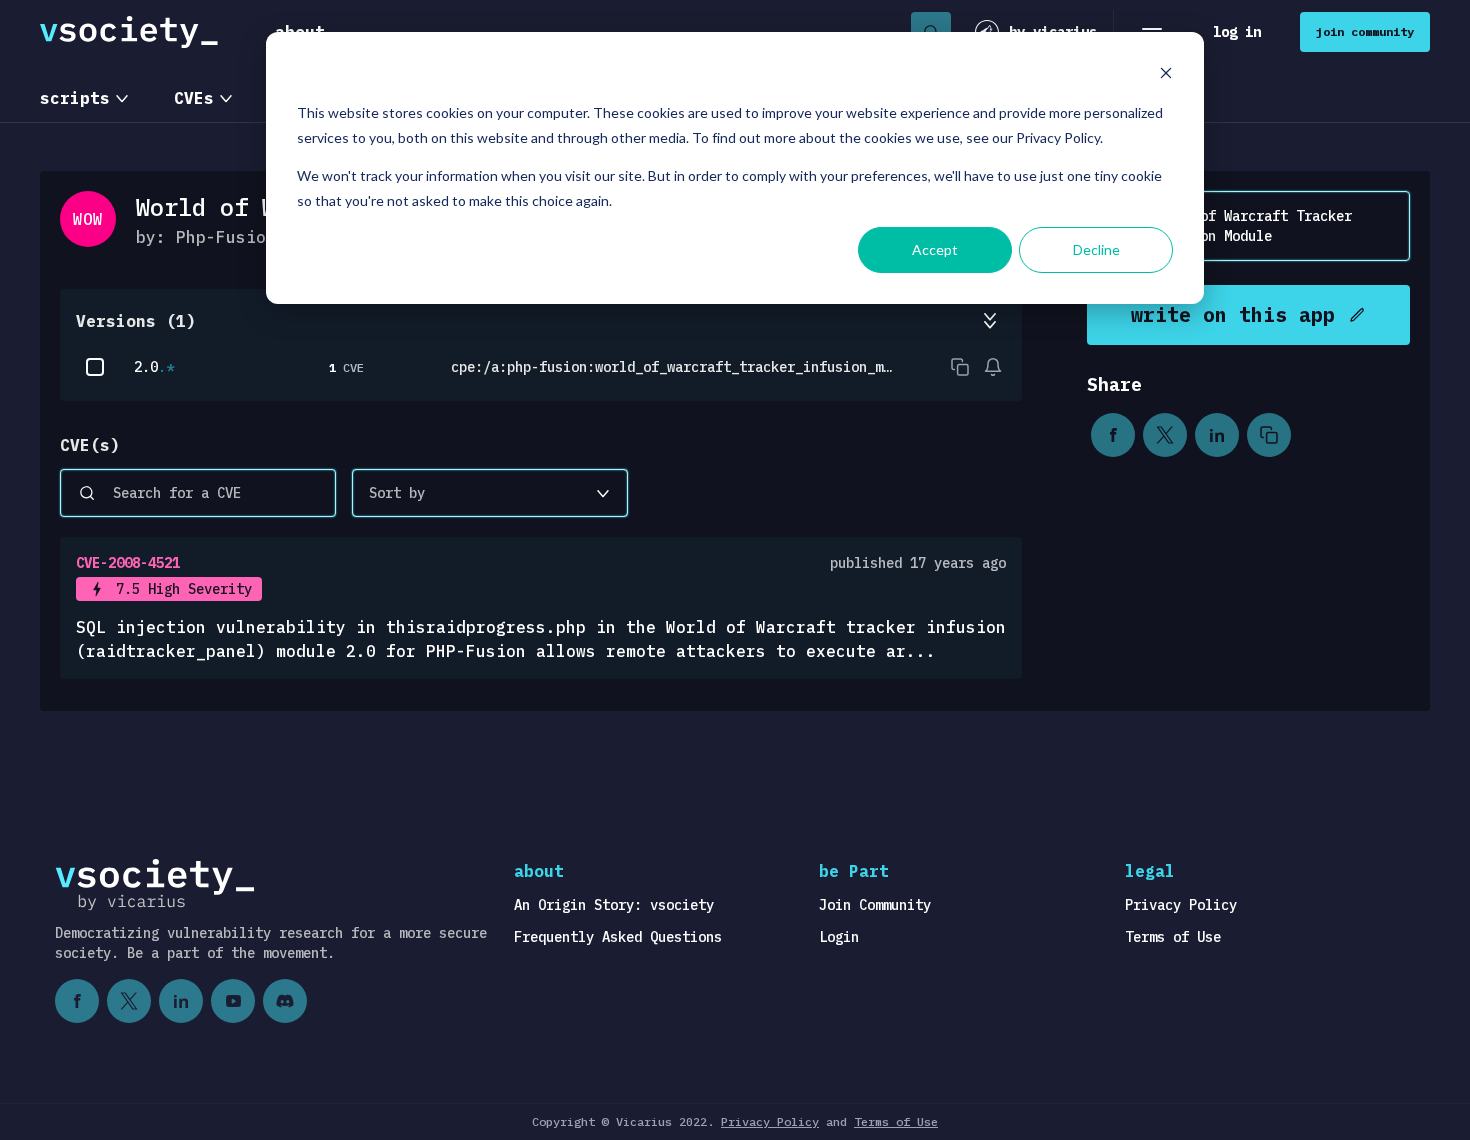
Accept (935, 249)
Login (839, 937)
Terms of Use (1173, 937)
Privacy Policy (1181, 905)
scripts (75, 98)
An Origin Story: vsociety (614, 905)
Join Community (875, 905)
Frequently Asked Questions (618, 937)
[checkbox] (95, 367)
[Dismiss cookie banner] (1166, 75)
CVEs (194, 98)
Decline (1096, 249)
